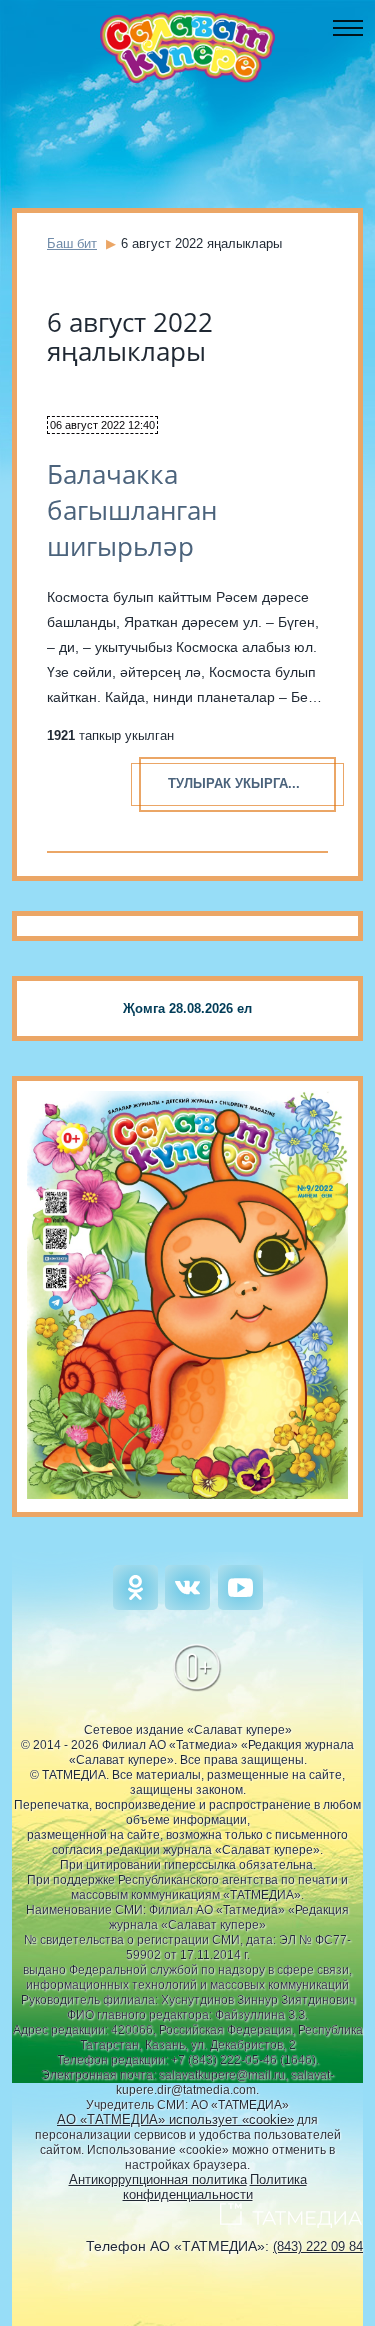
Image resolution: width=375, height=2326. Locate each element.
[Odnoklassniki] (135, 1605)
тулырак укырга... (234, 783)
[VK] (187, 1605)
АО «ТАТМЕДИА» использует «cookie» (175, 2119)
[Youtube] (240, 1605)
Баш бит (72, 243)
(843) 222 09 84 (318, 2246)
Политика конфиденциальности (215, 2187)
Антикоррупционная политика (158, 2179)
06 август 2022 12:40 (102, 425)
